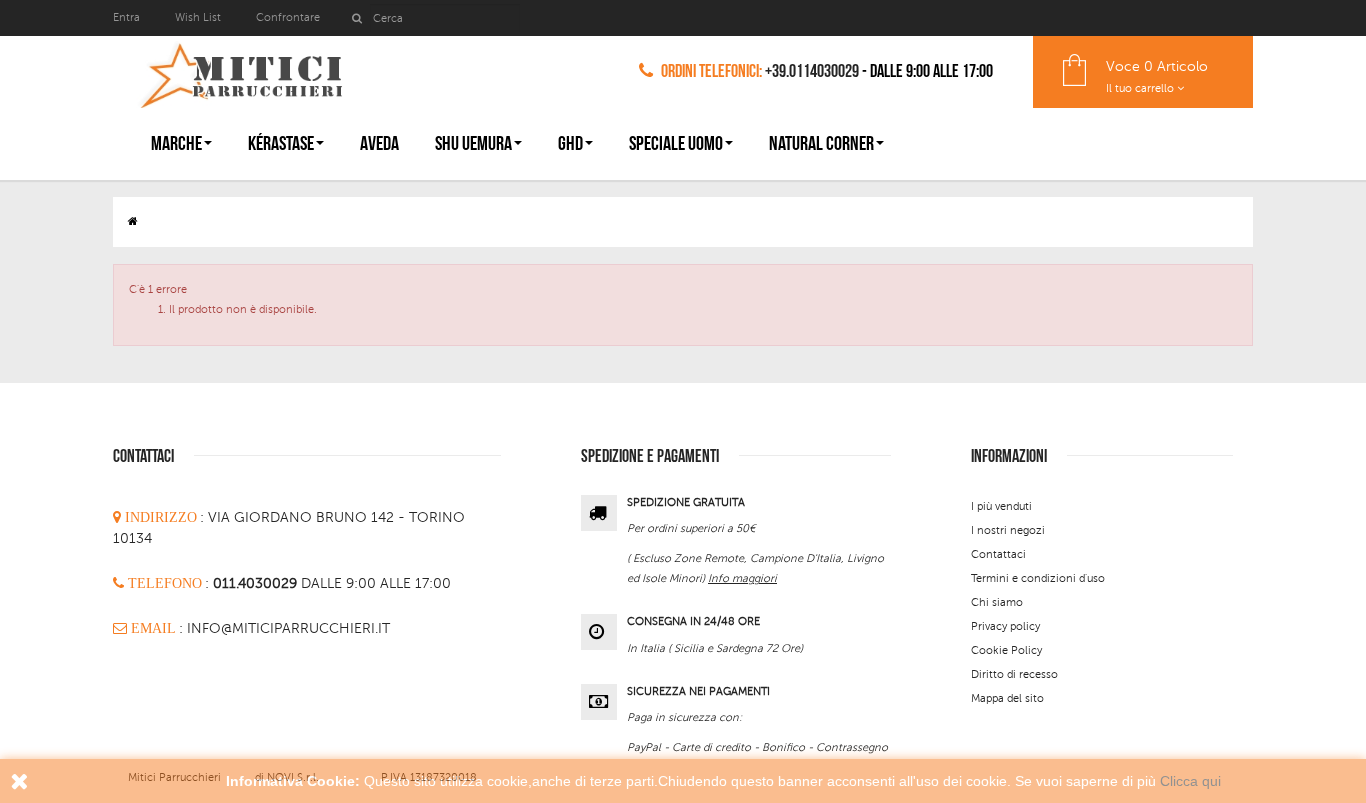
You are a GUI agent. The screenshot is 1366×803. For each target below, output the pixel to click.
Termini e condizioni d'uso (1038, 578)
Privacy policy (1005, 626)
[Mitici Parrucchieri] (240, 71)
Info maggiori (742, 578)
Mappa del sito (1007, 698)
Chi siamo (997, 602)
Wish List (198, 17)
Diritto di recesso (1014, 674)
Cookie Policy (1006, 650)
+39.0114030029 (812, 71)
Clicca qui (1190, 781)
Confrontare (288, 17)
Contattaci (998, 554)
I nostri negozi (1008, 530)
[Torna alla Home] (133, 221)
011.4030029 (257, 583)
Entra (128, 17)
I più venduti (1001, 506)
